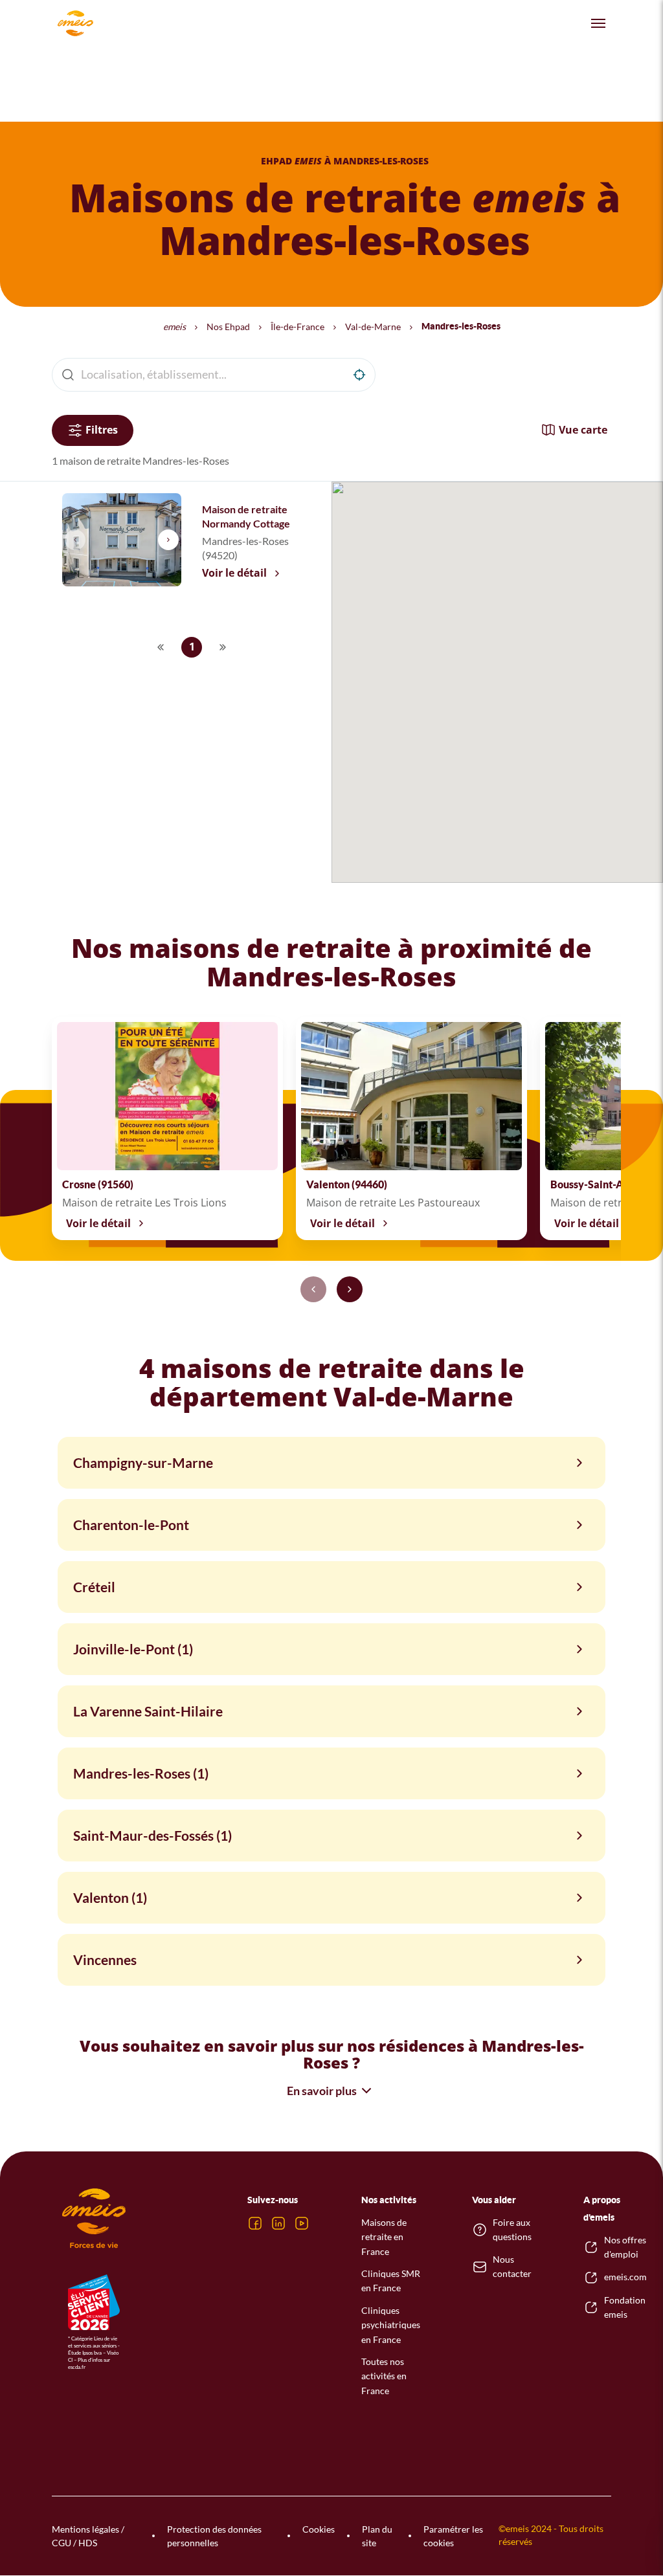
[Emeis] (75, 23)
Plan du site (377, 2536)
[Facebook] (255, 2223)
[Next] (350, 1289)
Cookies (319, 2529)
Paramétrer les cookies (453, 2536)
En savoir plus (322, 2091)
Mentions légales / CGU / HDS (88, 2536)
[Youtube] (302, 2223)
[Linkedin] (278, 2223)
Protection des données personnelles (214, 2536)
